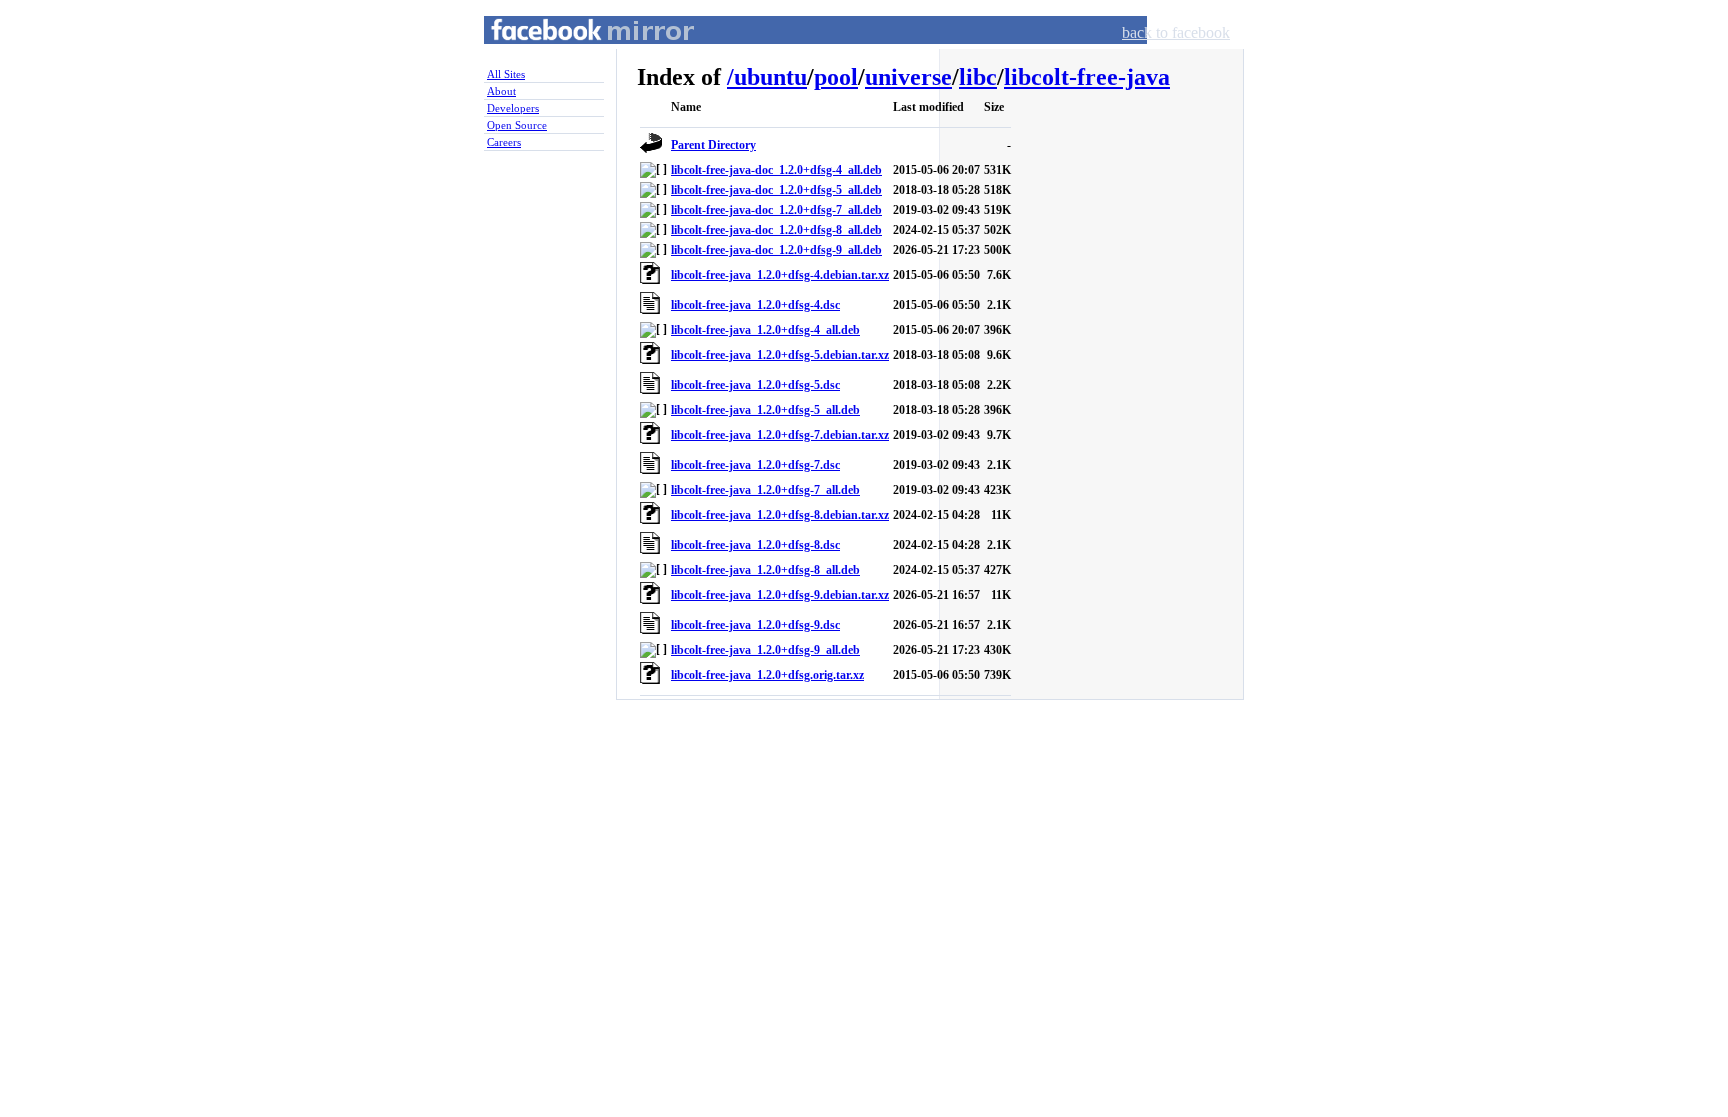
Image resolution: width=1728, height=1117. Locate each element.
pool (836, 77)
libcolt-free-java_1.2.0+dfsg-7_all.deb (765, 490)
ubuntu (770, 77)
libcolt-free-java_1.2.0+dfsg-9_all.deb (765, 650)
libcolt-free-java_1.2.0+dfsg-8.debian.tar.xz (780, 515)
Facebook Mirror (574, 53)
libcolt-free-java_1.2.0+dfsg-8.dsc (755, 545)
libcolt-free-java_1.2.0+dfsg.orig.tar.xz (767, 675)
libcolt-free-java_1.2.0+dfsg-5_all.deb (765, 410)
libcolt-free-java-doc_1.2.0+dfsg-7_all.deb (776, 210)
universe (908, 77)
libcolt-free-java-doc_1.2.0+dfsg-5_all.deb (776, 190)
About (501, 91)
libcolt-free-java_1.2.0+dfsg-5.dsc (755, 385)
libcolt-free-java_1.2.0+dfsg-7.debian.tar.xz (780, 435)
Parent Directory (713, 145)
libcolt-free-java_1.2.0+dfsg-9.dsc (755, 625)
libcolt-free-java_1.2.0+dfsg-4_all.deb (765, 330)
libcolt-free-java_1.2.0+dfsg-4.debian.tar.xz (780, 275)
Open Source (517, 125)
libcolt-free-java (1087, 77)
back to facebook (1176, 32)
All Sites (506, 74)
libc (978, 77)
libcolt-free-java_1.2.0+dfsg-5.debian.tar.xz (780, 355)
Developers (513, 108)
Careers (504, 142)
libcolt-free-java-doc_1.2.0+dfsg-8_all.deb (776, 230)
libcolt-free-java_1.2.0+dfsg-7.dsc (755, 465)
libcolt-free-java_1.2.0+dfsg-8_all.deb (765, 570)
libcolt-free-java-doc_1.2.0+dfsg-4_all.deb (776, 170)
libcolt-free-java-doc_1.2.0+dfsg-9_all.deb (776, 250)
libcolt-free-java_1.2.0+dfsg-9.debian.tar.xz (780, 595)
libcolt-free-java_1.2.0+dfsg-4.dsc (755, 305)
